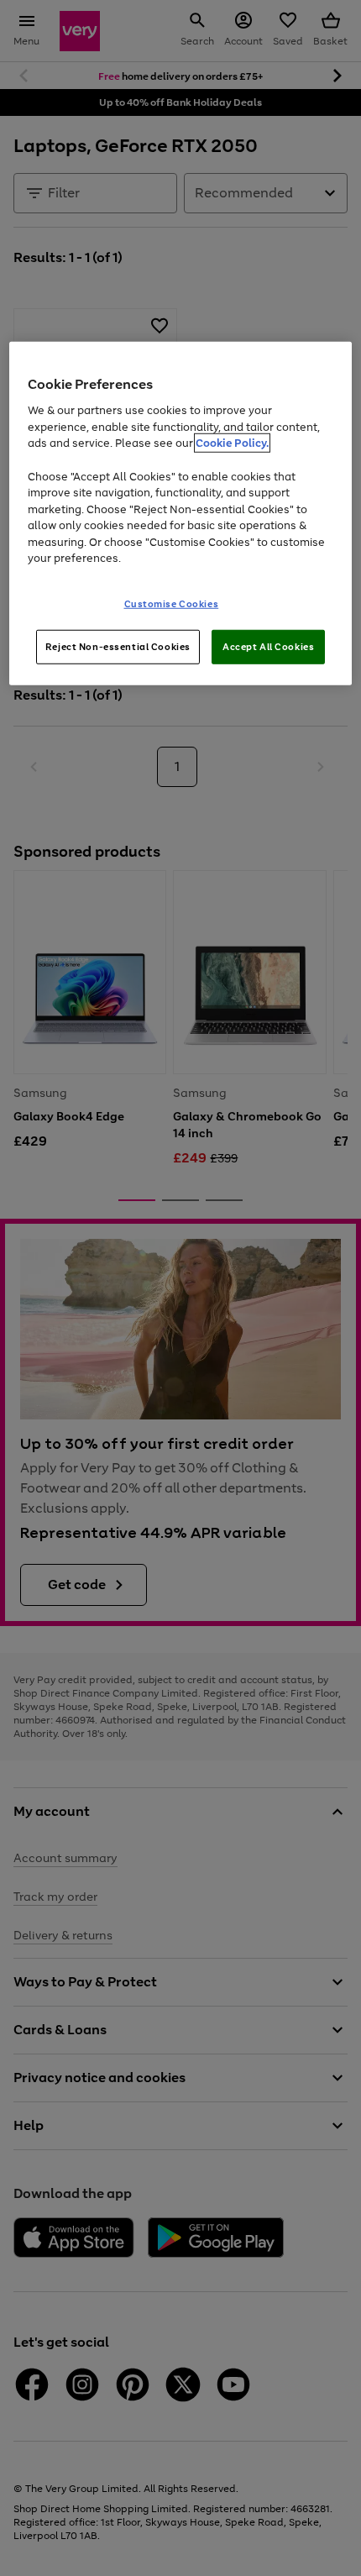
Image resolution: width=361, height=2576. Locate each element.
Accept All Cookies (268, 646)
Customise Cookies (172, 603)
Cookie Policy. (232, 443)
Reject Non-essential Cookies (118, 646)
